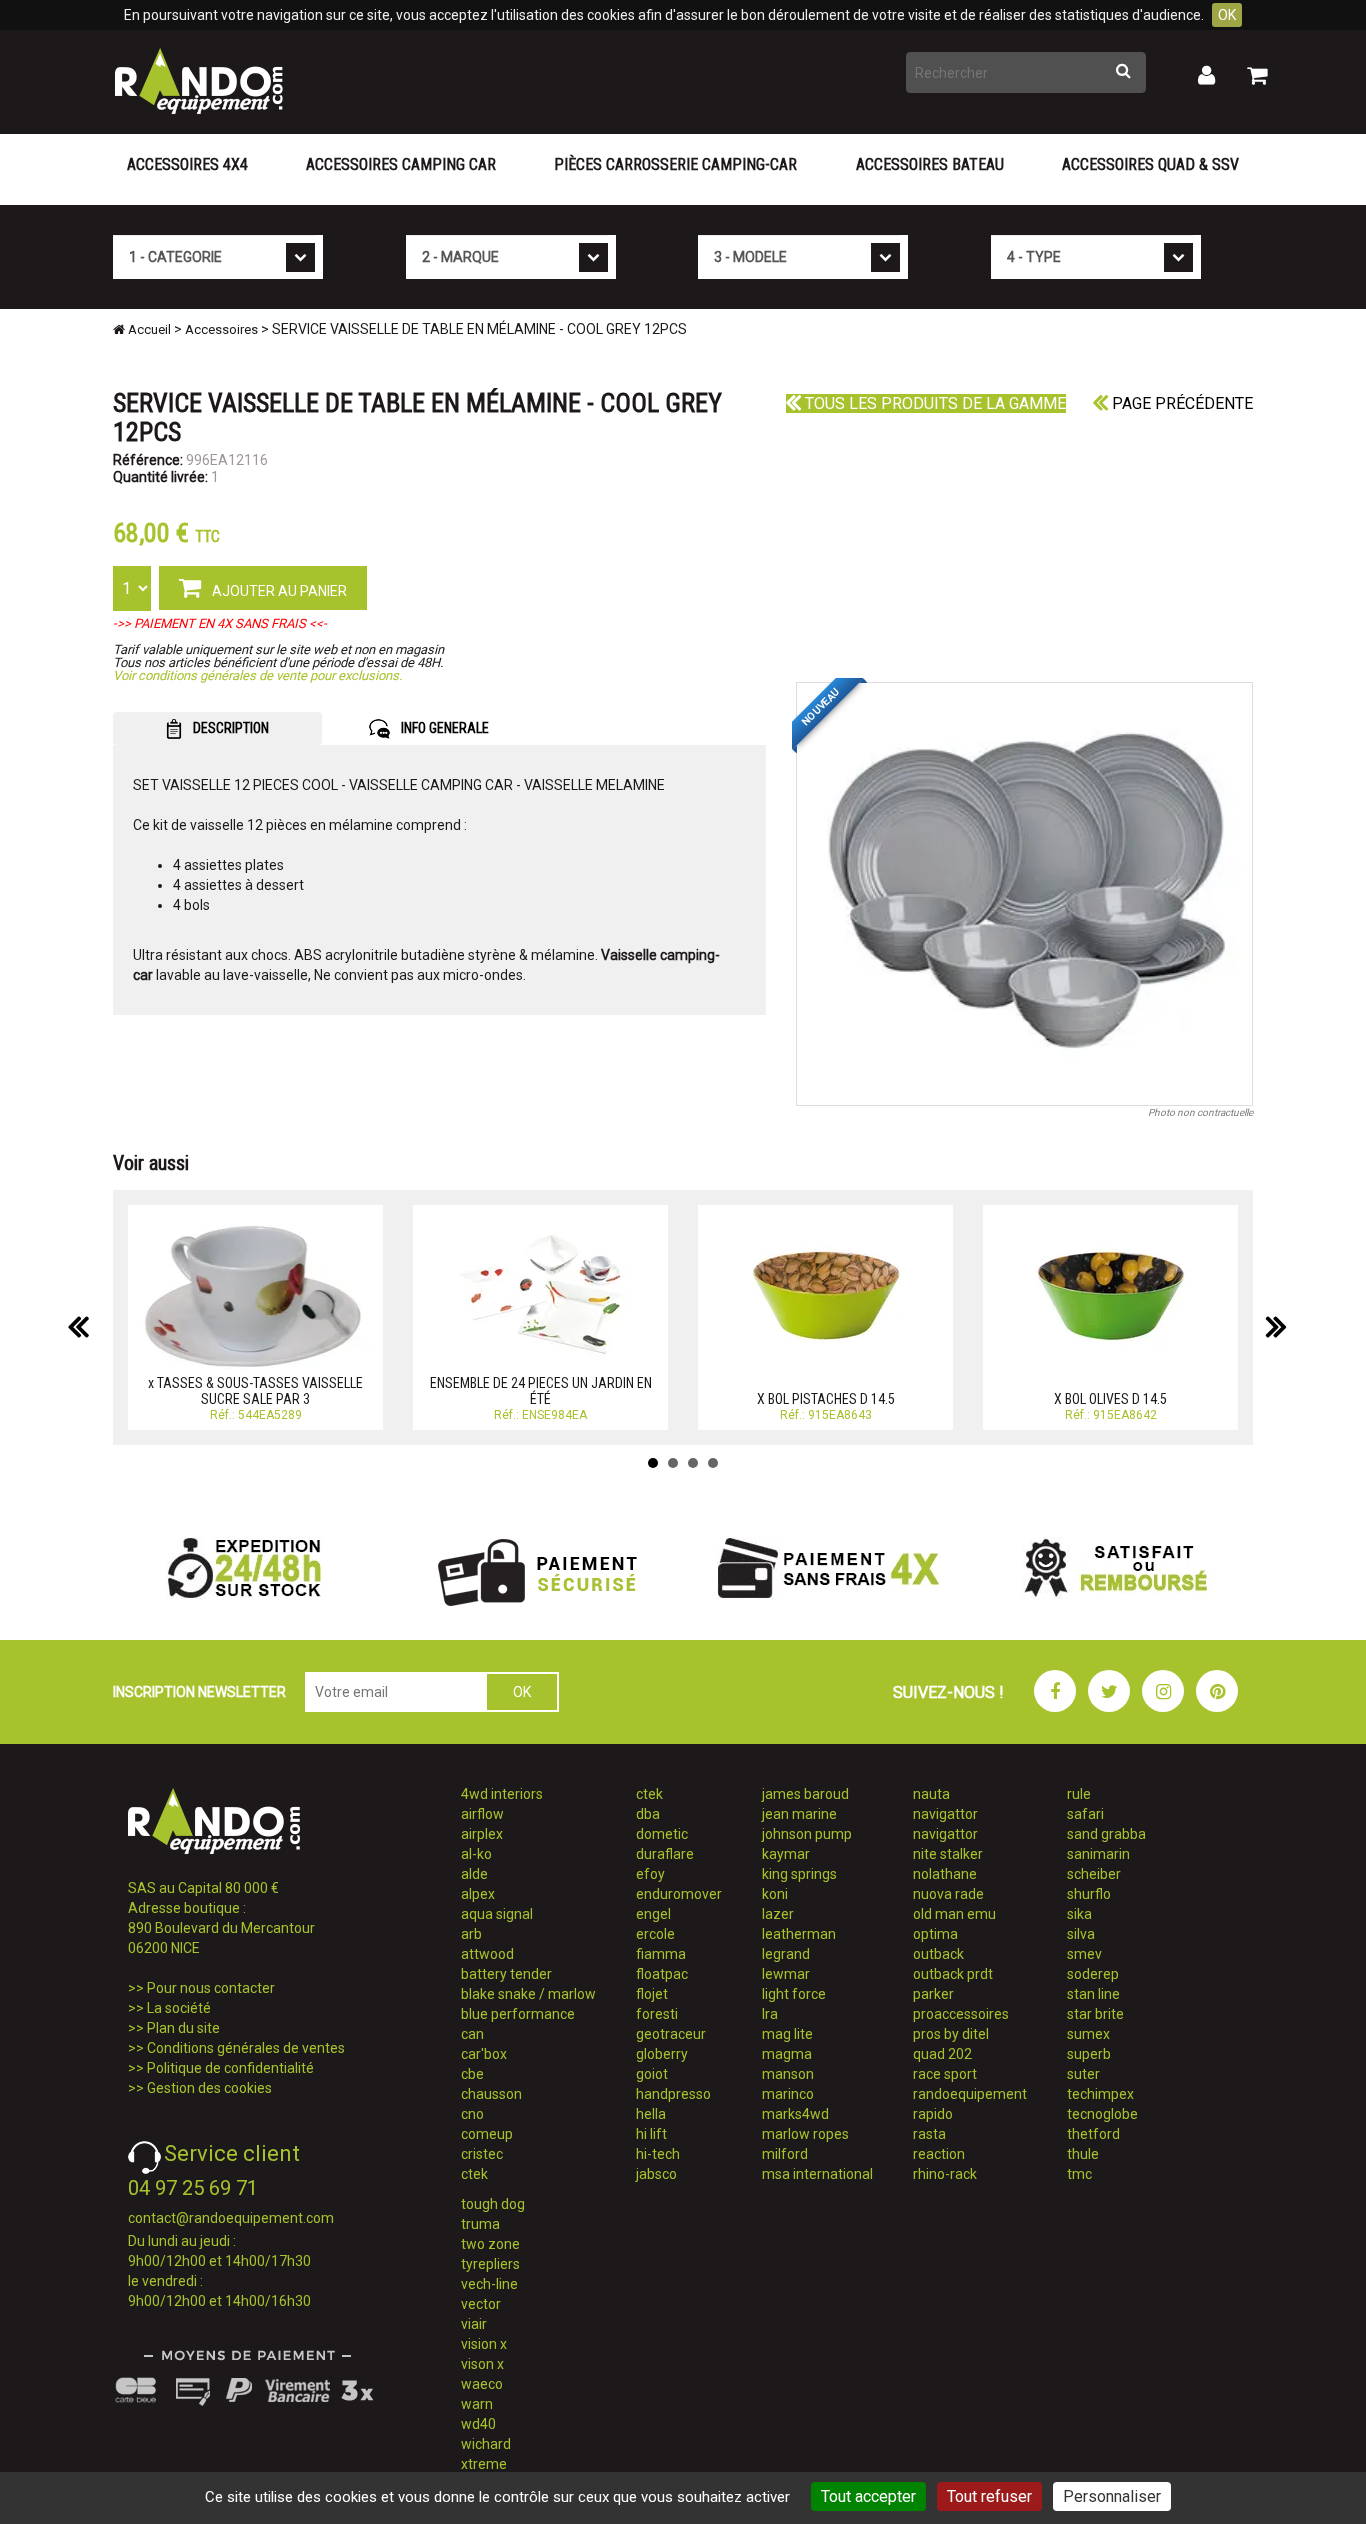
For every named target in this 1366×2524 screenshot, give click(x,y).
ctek (474, 2174)
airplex (482, 1834)
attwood (487, 1954)
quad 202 (942, 2054)
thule (1083, 2154)
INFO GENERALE (443, 728)
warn (477, 2404)
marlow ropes (805, 2134)
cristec (482, 2154)
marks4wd (795, 2114)
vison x (482, 2364)
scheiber (1094, 1874)
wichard (486, 2444)
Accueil (148, 329)
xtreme (484, 2464)
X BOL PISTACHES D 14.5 (826, 1399)
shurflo (1089, 1894)
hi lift (651, 2134)
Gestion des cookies (209, 2088)
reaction (939, 2154)
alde (474, 1874)
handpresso (673, 2094)
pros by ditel (951, 2034)
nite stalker (948, 1854)
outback (938, 1954)
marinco (788, 2094)
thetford (1093, 2134)
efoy (650, 1874)
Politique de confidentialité (230, 2068)
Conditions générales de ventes (246, 2048)
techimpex (1100, 2094)
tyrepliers (490, 2264)
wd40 (478, 2424)
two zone (490, 2244)
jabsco (656, 2174)
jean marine (799, 1814)
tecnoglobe (1102, 2114)
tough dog (493, 2204)
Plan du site (183, 2028)
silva (1081, 1934)
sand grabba (1106, 1834)
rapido (933, 2114)
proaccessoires (961, 2014)
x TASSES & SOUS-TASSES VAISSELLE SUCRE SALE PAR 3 (255, 1390)
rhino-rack (945, 2174)
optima (935, 1934)
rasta (929, 2134)
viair (474, 2324)
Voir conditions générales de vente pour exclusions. (257, 675)
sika (1079, 1914)
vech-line (489, 2284)
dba (648, 1814)
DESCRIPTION (229, 728)
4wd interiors (502, 1794)
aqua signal (497, 1914)
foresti (657, 2014)
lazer (778, 1914)
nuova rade (948, 1894)
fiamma (661, 1954)
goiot (652, 2074)
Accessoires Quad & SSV (1150, 164)
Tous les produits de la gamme (933, 403)
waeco (482, 2384)
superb (1089, 2054)
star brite (1095, 2014)
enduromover (679, 1894)
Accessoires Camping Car (401, 164)
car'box (484, 2054)
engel (653, 1914)
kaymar (786, 1854)
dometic (662, 1834)
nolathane (945, 1874)
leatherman (799, 1934)
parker (933, 1994)
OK (1227, 15)
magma (787, 2054)
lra (770, 2014)
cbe (472, 2074)
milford (785, 2154)
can (472, 2034)
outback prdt (953, 1974)
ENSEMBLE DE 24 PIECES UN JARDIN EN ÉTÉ (541, 1390)
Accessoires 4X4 (187, 164)
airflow (482, 1814)
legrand (786, 1954)
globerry (662, 2054)
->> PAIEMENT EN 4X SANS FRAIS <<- (220, 623)
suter (1083, 2074)
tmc (1079, 2174)
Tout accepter (868, 2496)
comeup (487, 2134)
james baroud (805, 1794)
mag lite (787, 2034)
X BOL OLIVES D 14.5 (1110, 1399)
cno (472, 2114)
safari (1085, 1814)
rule (1079, 1794)
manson (788, 2074)
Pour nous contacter (211, 1988)
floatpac (662, 1974)
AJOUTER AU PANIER (278, 591)
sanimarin (1098, 1854)
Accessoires (221, 329)
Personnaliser (1112, 2496)
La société (179, 2008)
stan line (1093, 1994)
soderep (1093, 1974)
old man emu (954, 1914)
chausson (491, 2094)
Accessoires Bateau (930, 164)
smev (1084, 1954)
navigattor (945, 1814)
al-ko (476, 1854)
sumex (1088, 2034)
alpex (478, 1894)
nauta (931, 1794)
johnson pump (807, 1834)
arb (471, 1934)
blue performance (518, 2014)
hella (651, 2114)
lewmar (786, 1974)
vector (481, 2304)
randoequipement (970, 2094)
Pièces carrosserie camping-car (675, 164)
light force (794, 1994)
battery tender (506, 1974)
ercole (655, 1934)
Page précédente (1180, 403)
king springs (799, 1874)
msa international (817, 2174)
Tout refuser (989, 2496)
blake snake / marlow (528, 1994)
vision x (484, 2344)
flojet (652, 1994)
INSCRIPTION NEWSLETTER (199, 1692)
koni (775, 1894)
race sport (945, 2074)
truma (480, 2224)
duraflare (665, 1854)
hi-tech (658, 2154)
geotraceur (671, 2034)
